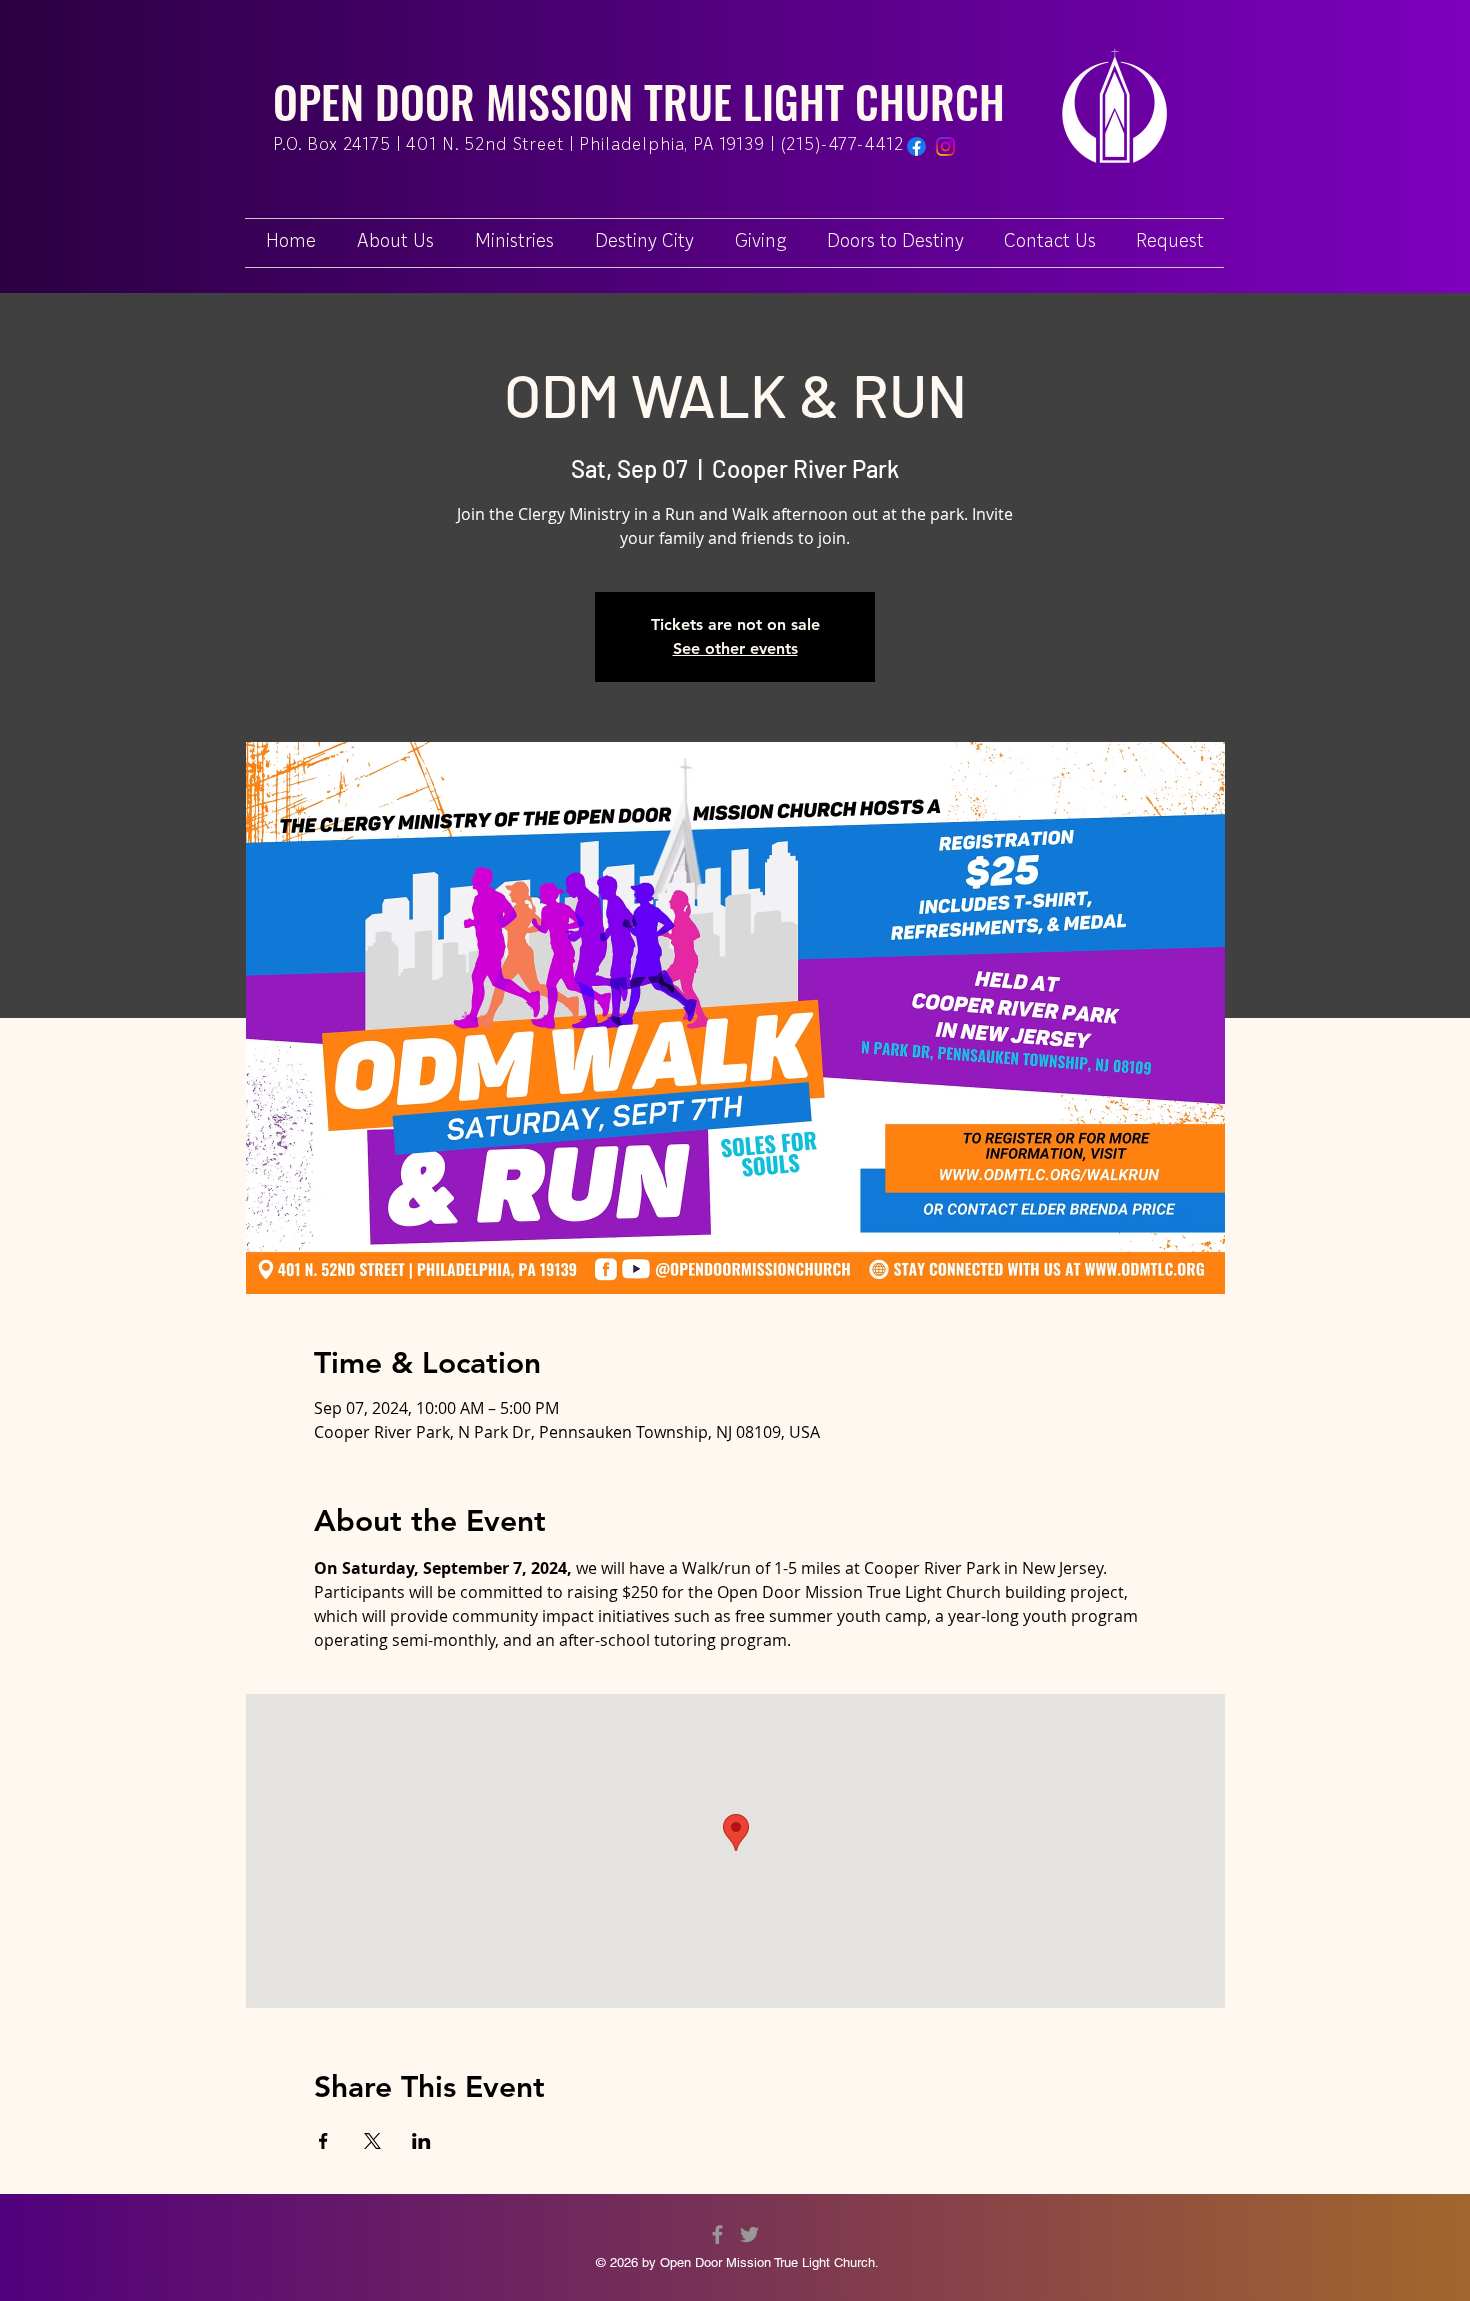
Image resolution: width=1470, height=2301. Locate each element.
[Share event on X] (372, 2141)
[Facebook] (916, 146)
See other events (735, 648)
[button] (1170, 243)
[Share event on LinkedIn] (421, 2141)
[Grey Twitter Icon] (749, 2234)
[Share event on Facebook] (323, 2141)
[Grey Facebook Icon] (717, 2234)
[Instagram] (945, 146)
